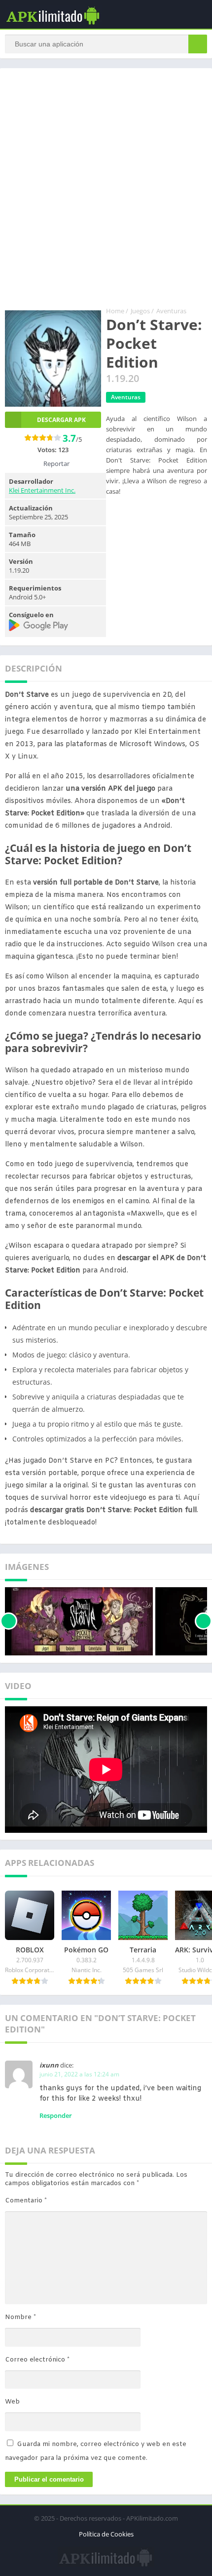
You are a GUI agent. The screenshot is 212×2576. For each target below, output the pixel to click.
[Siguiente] (203, 1621)
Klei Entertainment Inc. (42, 490)
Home (115, 311)
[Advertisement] (106, 189)
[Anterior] (9, 1621)
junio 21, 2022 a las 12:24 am (79, 2074)
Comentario (26, 2201)
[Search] (198, 44)
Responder (56, 2115)
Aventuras (171, 311)
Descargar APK (61, 420)
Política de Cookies (106, 2534)
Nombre (20, 2317)
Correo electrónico (37, 2360)
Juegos (140, 311)
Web (12, 2402)
